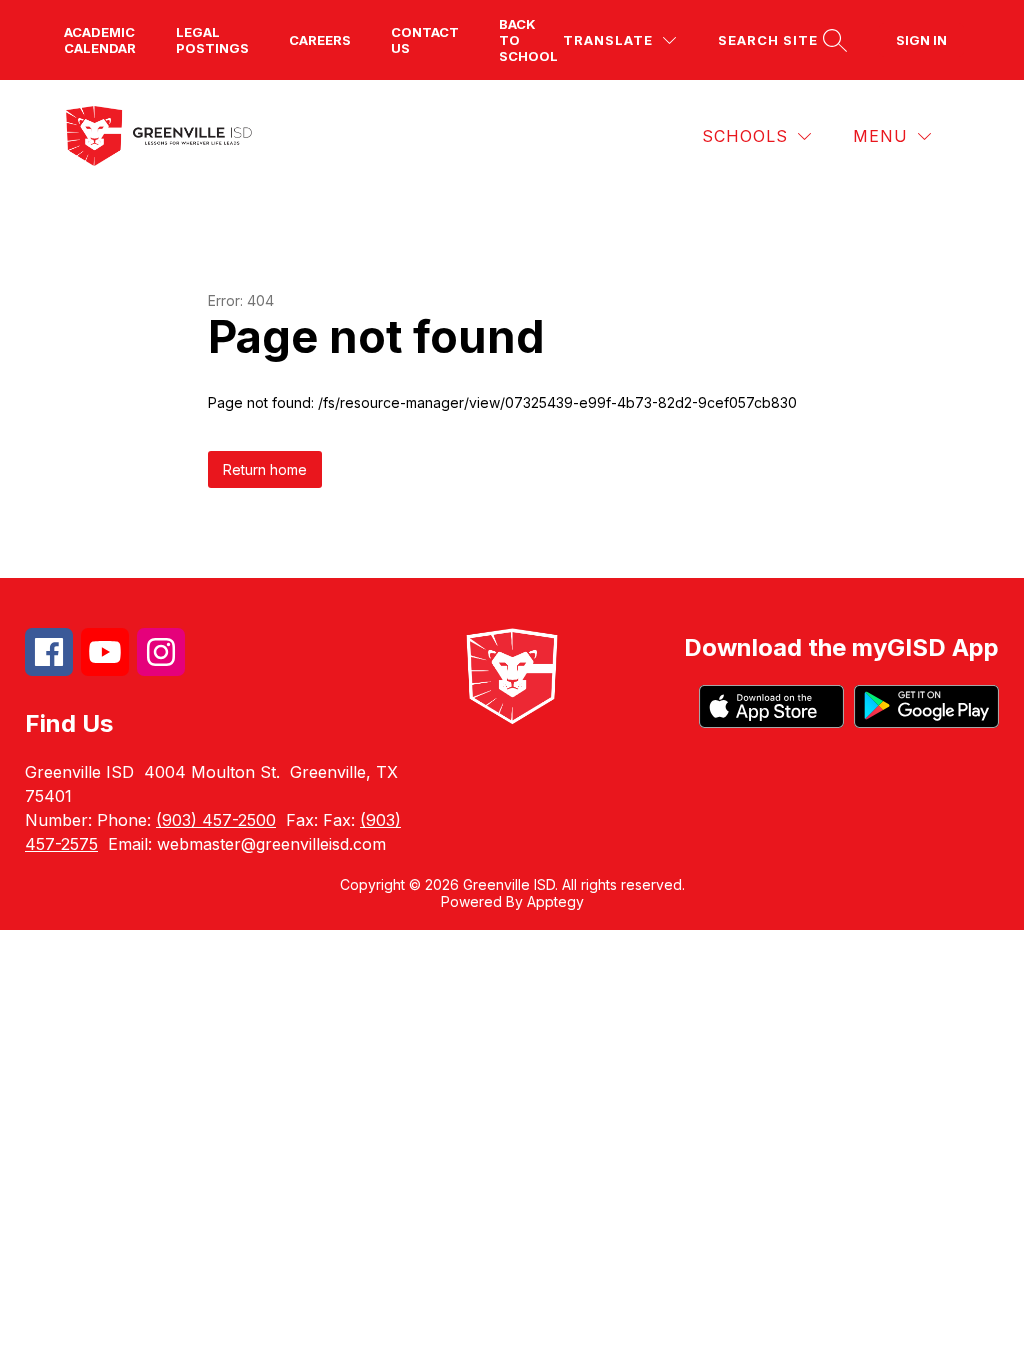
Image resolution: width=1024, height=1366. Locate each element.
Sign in (921, 40)
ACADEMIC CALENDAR (100, 40)
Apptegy (555, 901)
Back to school (528, 40)
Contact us (425, 40)
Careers (320, 40)
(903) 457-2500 (216, 820)
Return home (265, 469)
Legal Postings (212, 40)
